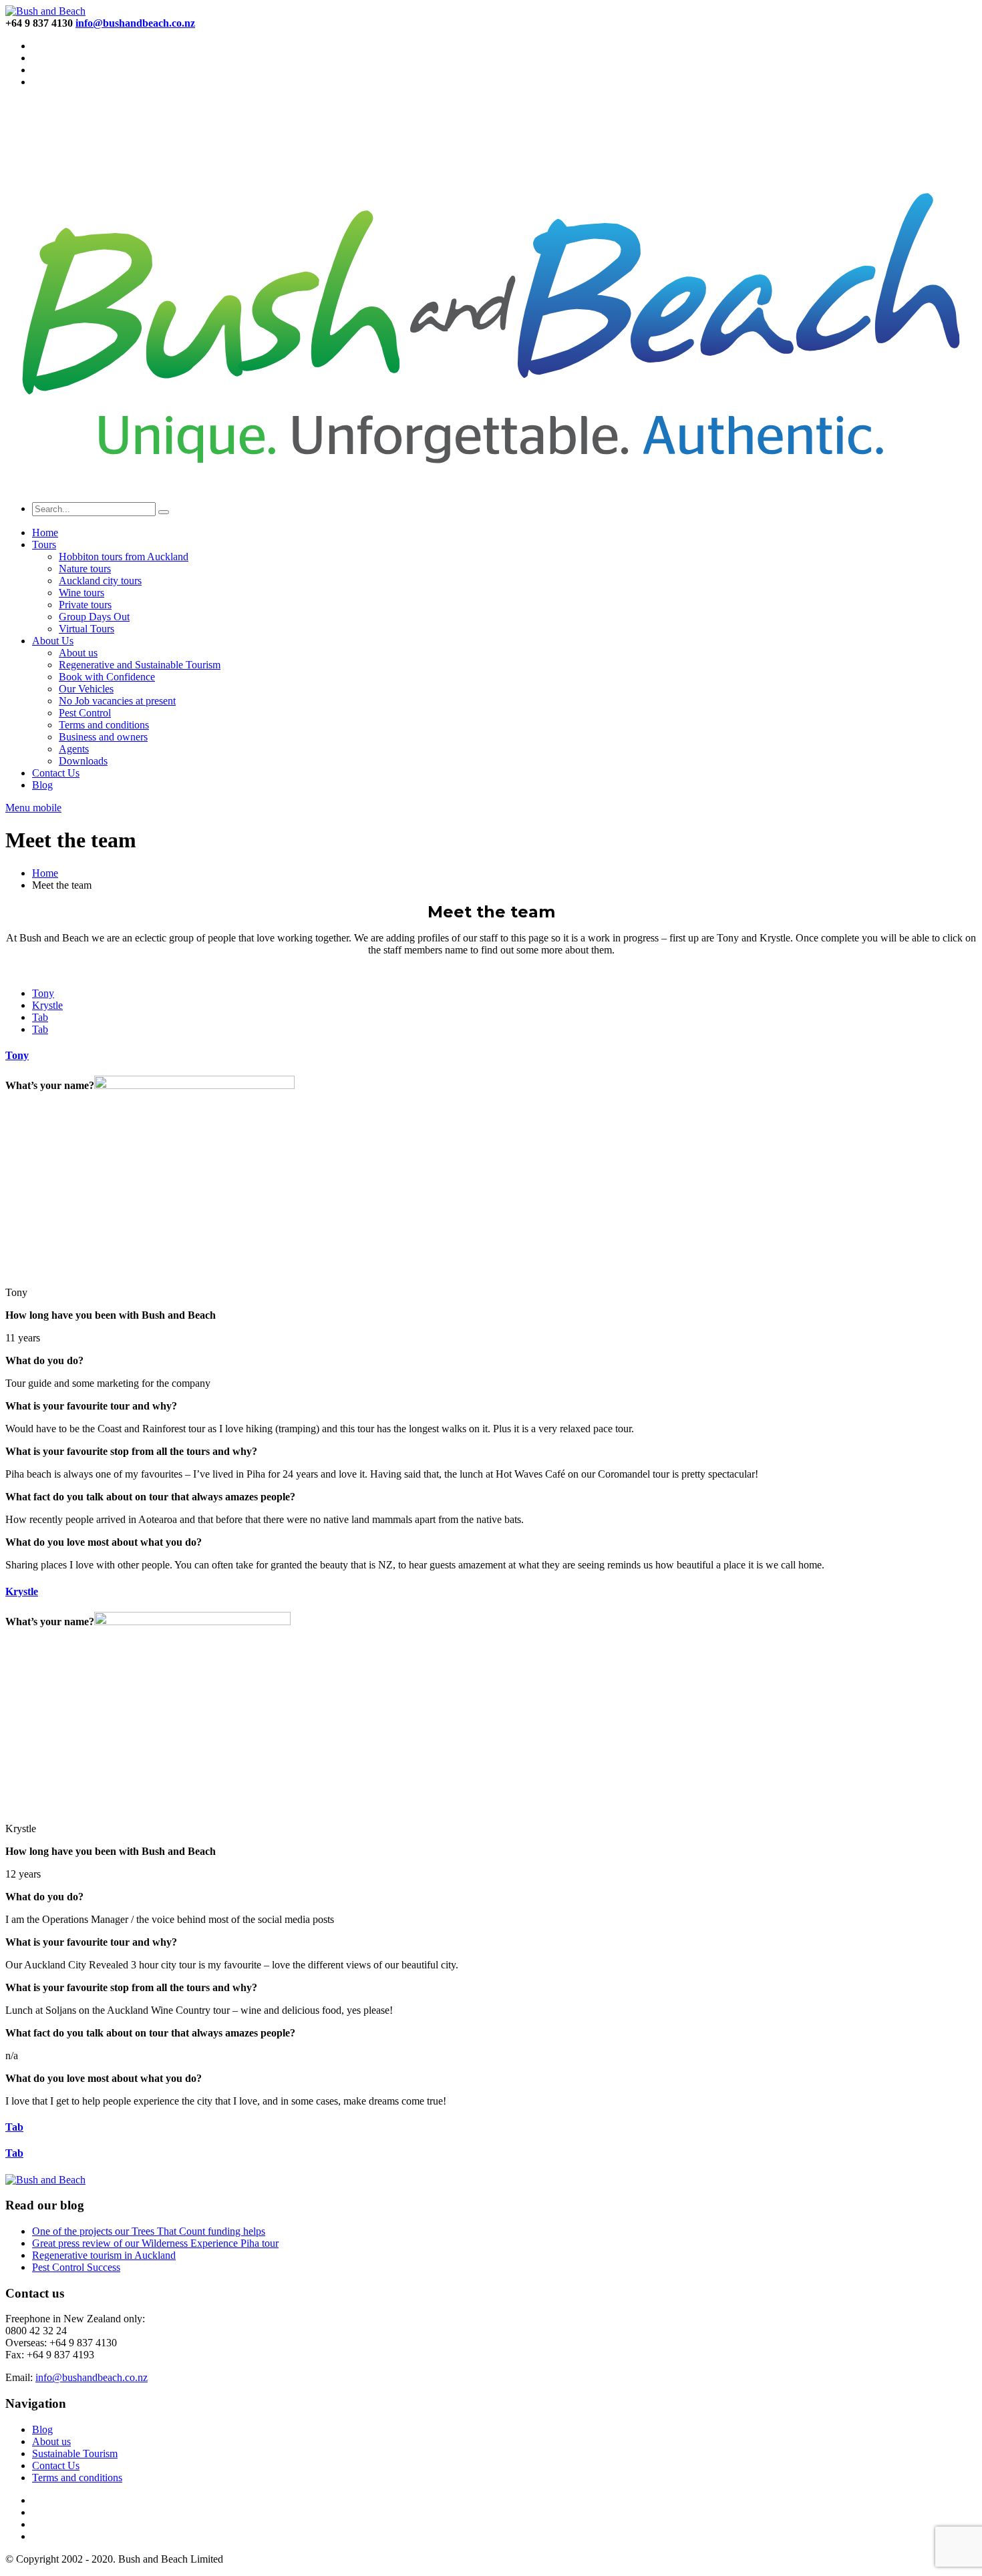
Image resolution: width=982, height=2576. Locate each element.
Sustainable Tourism (75, 2453)
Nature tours (85, 569)
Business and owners (103, 737)
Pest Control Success (76, 2267)
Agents (74, 749)
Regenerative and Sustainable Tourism (140, 665)
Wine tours (81, 593)
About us (78, 653)
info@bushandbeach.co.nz (92, 2377)
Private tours (85, 605)
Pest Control (85, 713)
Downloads (83, 761)
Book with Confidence (107, 677)
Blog (42, 785)
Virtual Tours (87, 629)
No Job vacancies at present (117, 701)
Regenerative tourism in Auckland (104, 2255)
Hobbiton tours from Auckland (124, 557)
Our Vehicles (86, 689)
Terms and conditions (104, 725)
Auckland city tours (100, 581)
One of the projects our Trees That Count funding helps (149, 2231)
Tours (44, 545)
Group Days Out (94, 617)
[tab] (43, 993)
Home (45, 532)
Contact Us (56, 773)
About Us (53, 641)
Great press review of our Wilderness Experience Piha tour (155, 2243)
